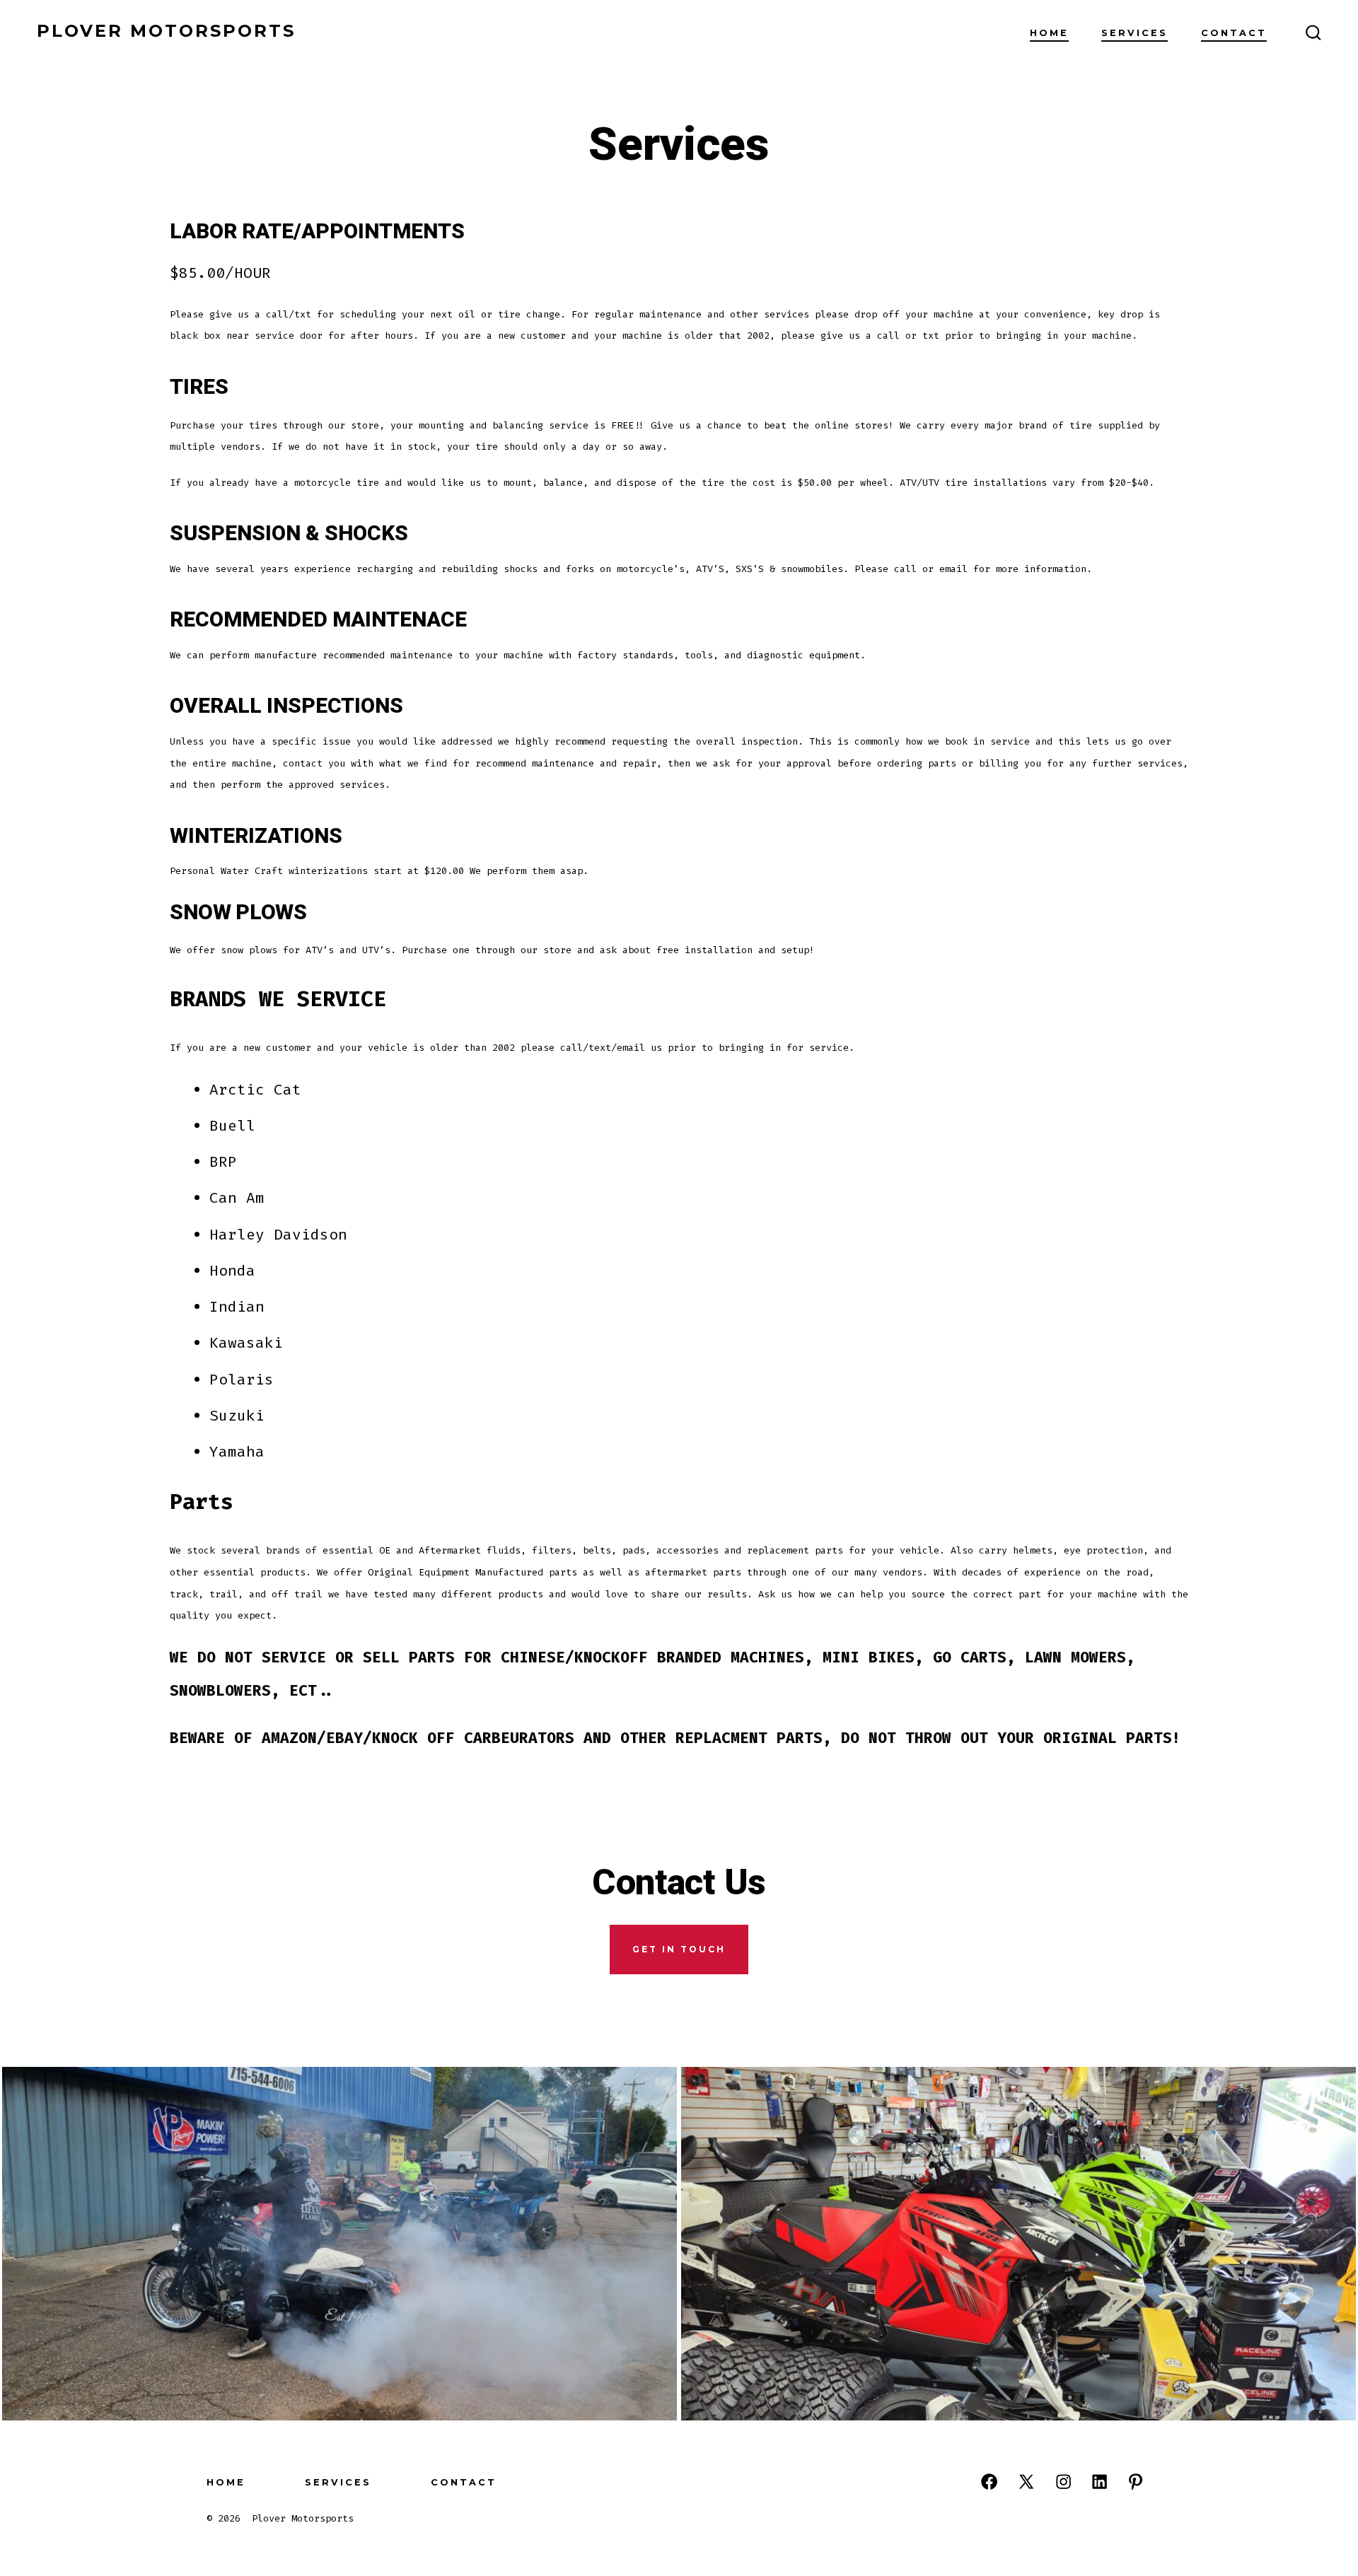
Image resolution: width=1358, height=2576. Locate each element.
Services (1134, 33)
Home (1049, 33)
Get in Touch (679, 1949)
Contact (1234, 33)
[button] (339, 2244)
